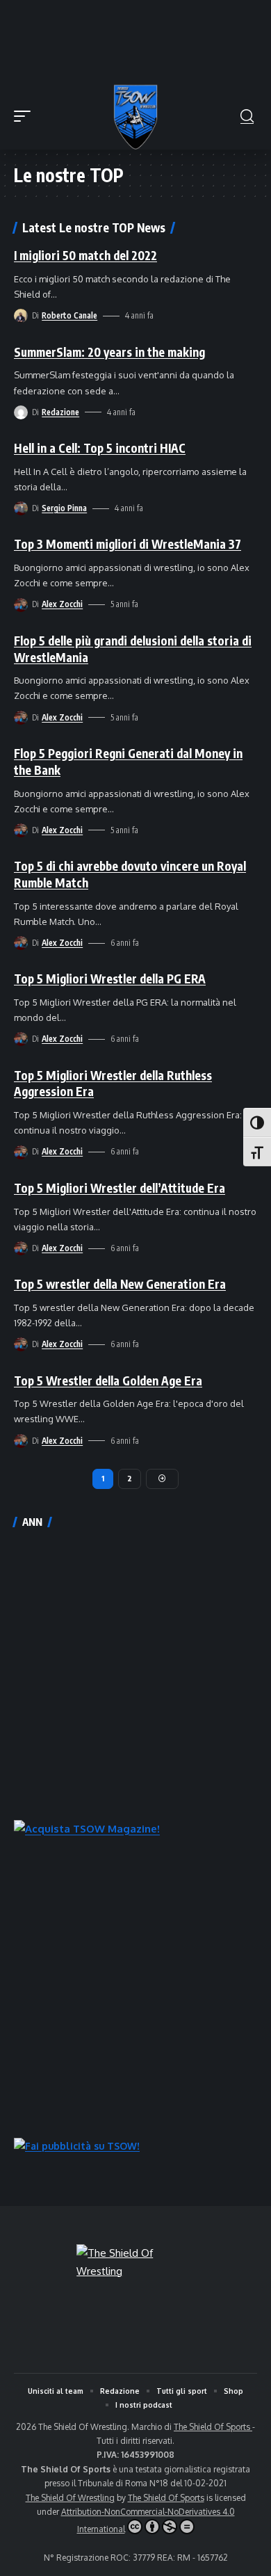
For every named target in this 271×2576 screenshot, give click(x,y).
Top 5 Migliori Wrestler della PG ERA (110, 979)
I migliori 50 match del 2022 (85, 255)
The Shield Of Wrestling (70, 2498)
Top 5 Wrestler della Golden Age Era (108, 1380)
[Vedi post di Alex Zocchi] (21, 605)
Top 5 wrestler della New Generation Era (120, 1284)
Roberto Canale (69, 315)
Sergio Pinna (64, 508)
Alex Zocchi (62, 604)
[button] (26, 116)
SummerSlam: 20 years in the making (109, 352)
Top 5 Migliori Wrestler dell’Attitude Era (120, 1188)
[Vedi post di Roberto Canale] (21, 316)
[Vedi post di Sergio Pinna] (21, 508)
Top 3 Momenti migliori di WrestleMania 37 (128, 544)
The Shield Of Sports (213, 2427)
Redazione (60, 412)
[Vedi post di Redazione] (21, 412)
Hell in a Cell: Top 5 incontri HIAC (100, 448)
